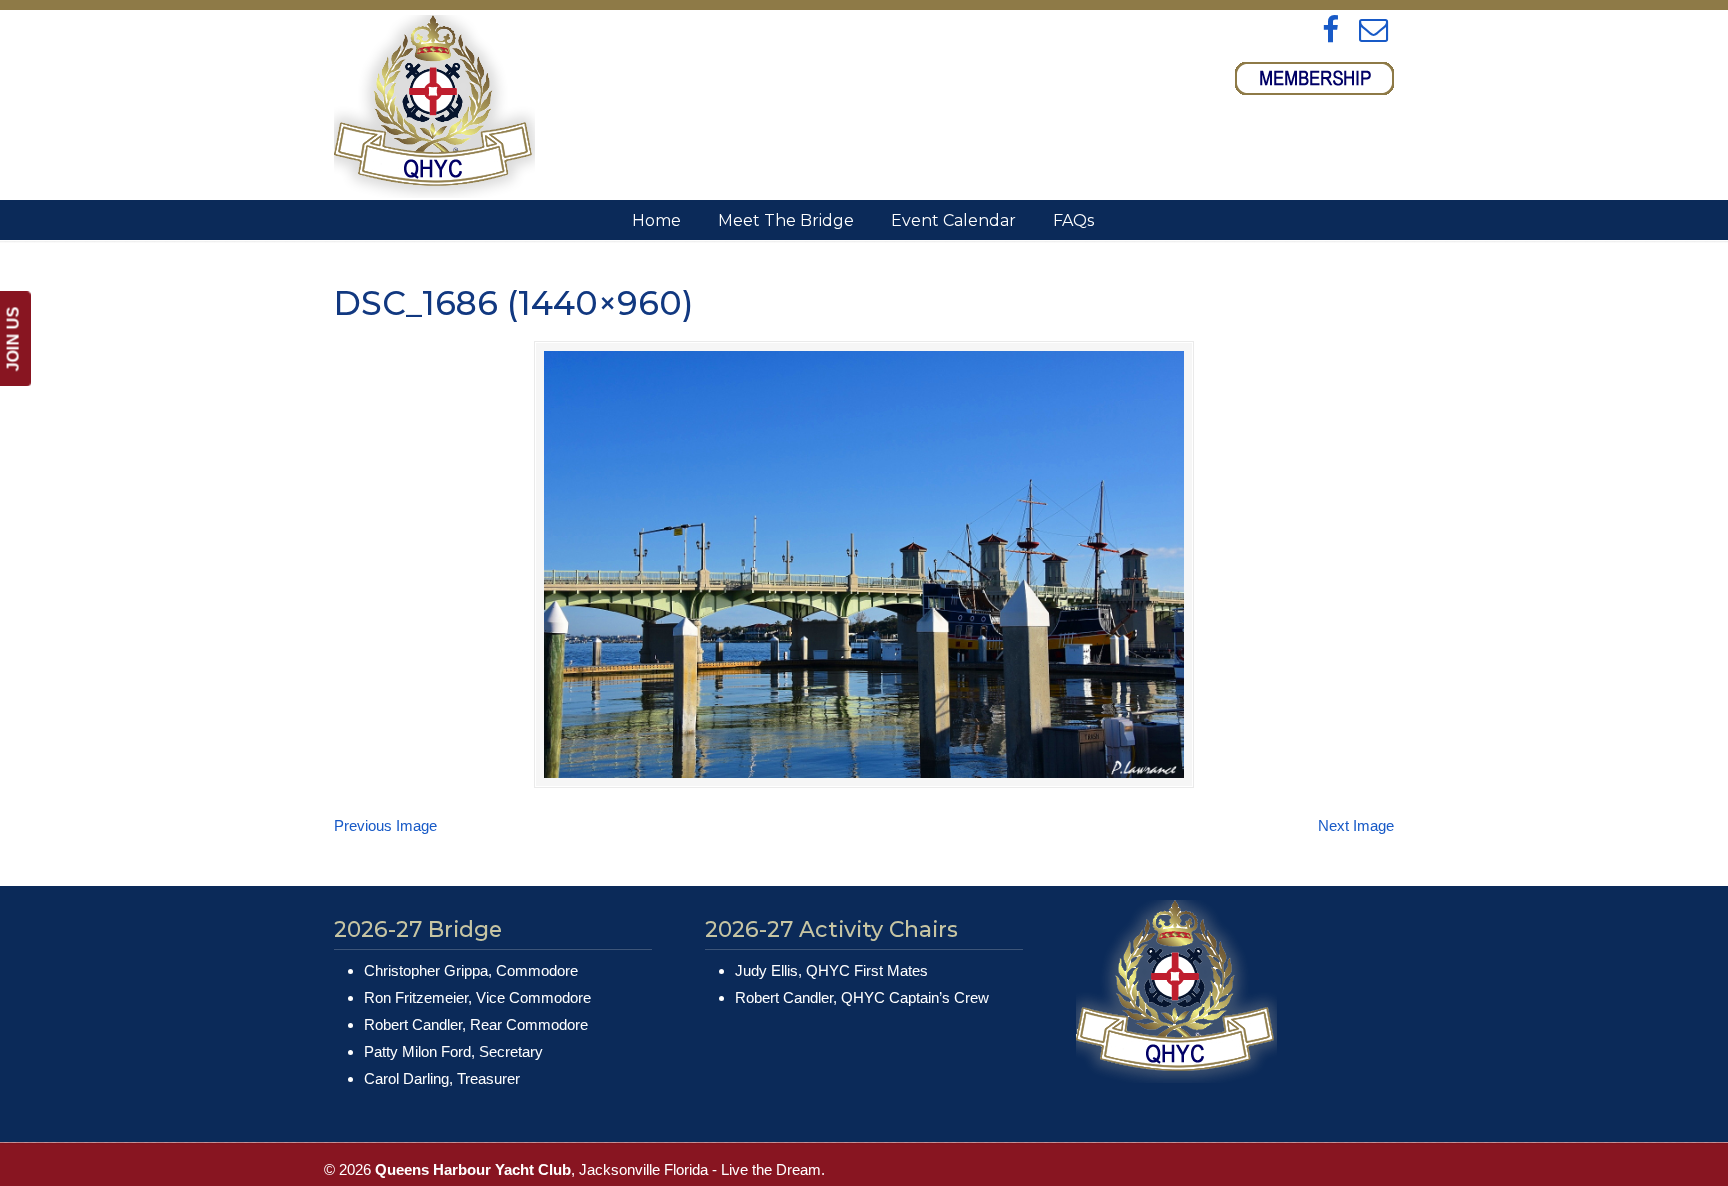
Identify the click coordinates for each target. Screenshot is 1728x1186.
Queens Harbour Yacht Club (434, 106)
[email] (1373, 31)
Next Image (1356, 825)
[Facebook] (1331, 31)
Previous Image (385, 825)
